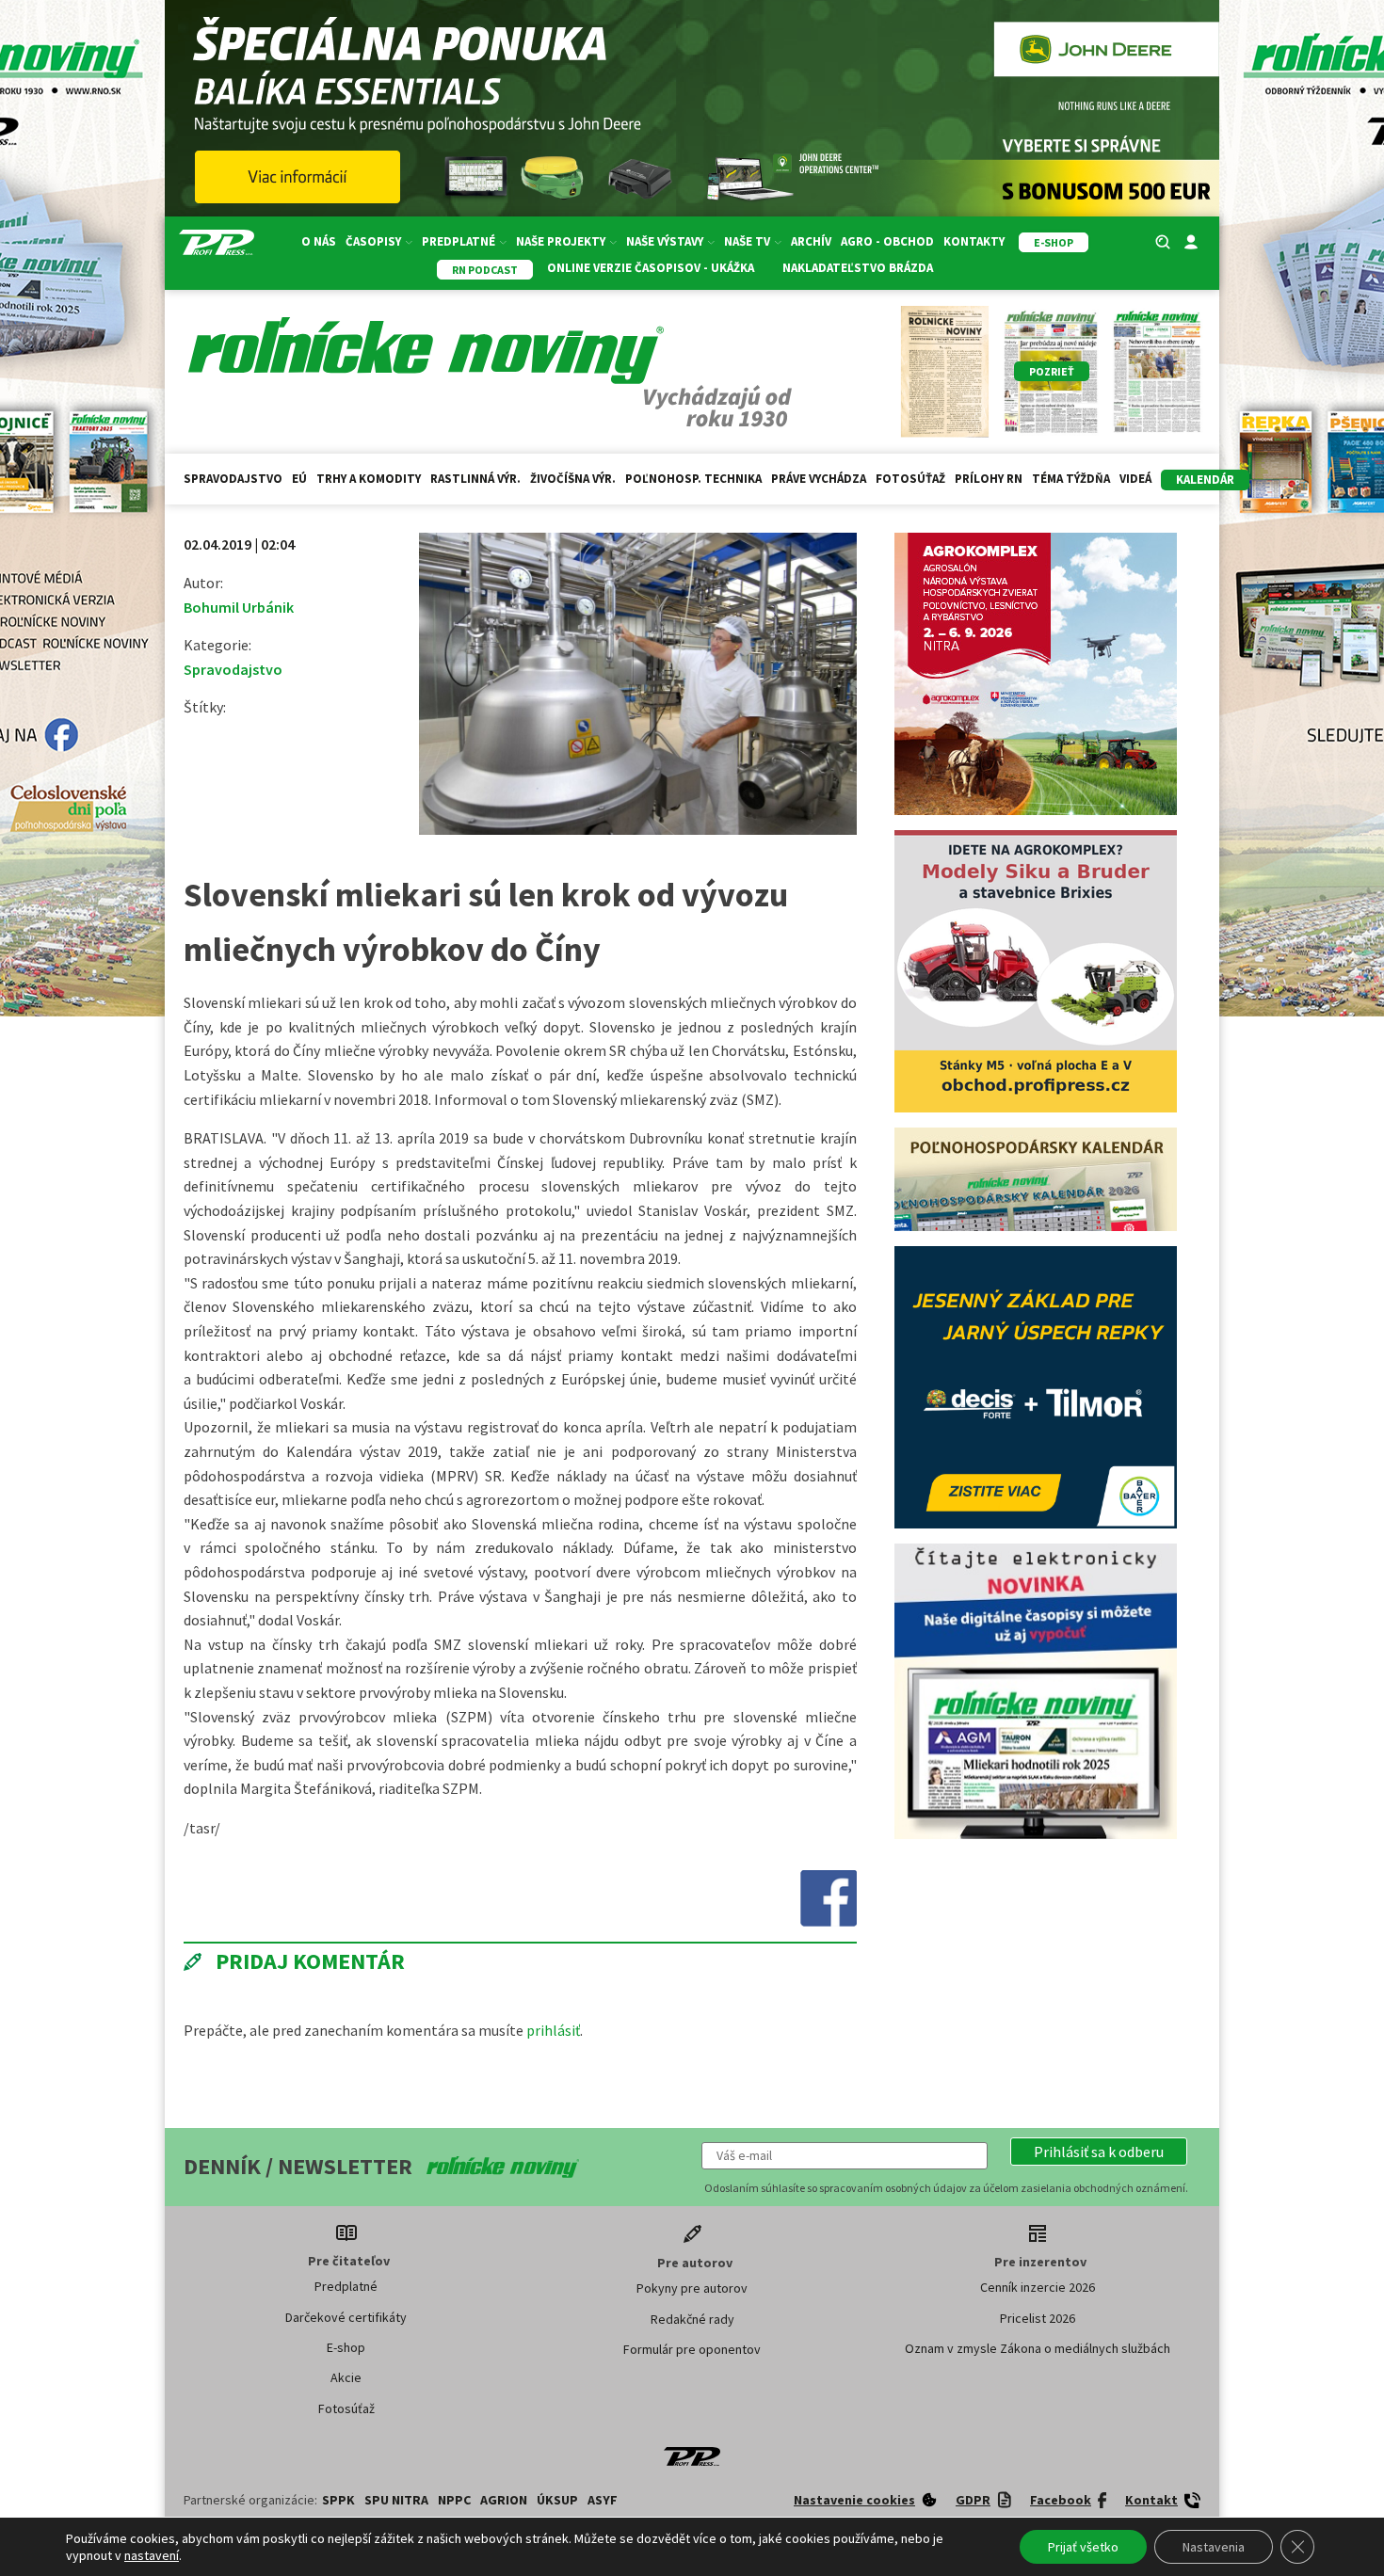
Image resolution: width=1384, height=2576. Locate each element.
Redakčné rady (692, 2319)
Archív (811, 241)
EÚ (299, 479)
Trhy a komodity (369, 479)
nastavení (152, 2555)
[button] (1099, 2152)
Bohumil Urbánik (239, 607)
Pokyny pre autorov (692, 2288)
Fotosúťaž (910, 479)
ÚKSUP (557, 2500)
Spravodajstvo (233, 479)
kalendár (1205, 480)
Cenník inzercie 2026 (1038, 2287)
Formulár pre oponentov (692, 2349)
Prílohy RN (989, 479)
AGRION (504, 2500)
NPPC (454, 2500)
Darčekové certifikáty (346, 2317)
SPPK (338, 2500)
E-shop (346, 2347)
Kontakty (974, 241)
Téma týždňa (1071, 479)
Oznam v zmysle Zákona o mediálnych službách (1038, 2348)
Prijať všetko (1083, 2547)
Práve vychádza (819, 479)
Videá (1135, 479)
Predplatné (346, 2286)
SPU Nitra (396, 2500)
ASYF (603, 2500)
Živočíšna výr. (573, 479)
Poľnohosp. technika (693, 479)
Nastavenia (1214, 2547)
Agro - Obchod (887, 241)
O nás (319, 241)
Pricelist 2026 (1038, 2318)
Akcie (346, 2377)
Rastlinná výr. (475, 479)
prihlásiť (553, 2030)
